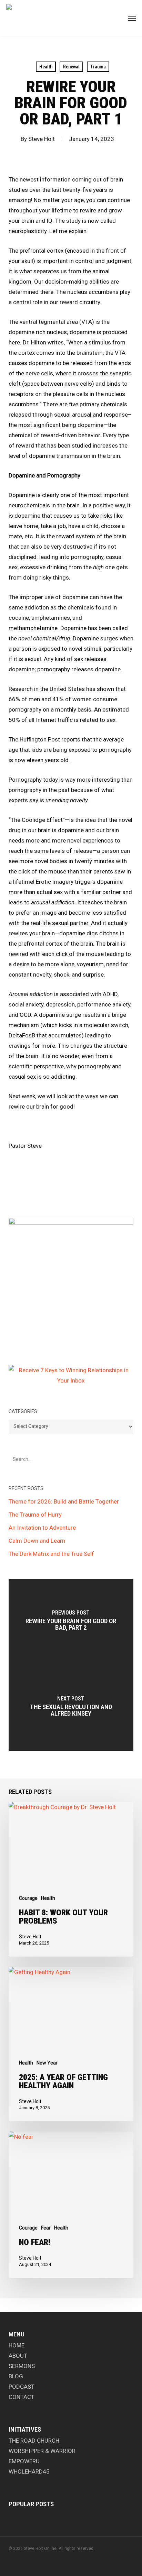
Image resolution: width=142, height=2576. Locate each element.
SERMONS (22, 2366)
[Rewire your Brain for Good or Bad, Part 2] (71, 1622)
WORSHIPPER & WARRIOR (42, 2451)
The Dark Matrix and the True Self (51, 1554)
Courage (28, 1898)
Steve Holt (42, 139)
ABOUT (18, 2356)
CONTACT (22, 2397)
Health (46, 67)
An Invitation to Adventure (42, 1528)
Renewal (71, 67)
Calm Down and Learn (37, 1541)
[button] (132, 18)
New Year (47, 2063)
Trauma (98, 67)
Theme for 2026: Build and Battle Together (64, 1501)
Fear (46, 2228)
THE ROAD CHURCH (34, 2441)
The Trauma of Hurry (35, 1515)
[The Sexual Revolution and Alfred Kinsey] (71, 1708)
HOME (17, 2345)
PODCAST (22, 2387)
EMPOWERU (24, 2461)
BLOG (16, 2376)
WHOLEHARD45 (29, 2472)
